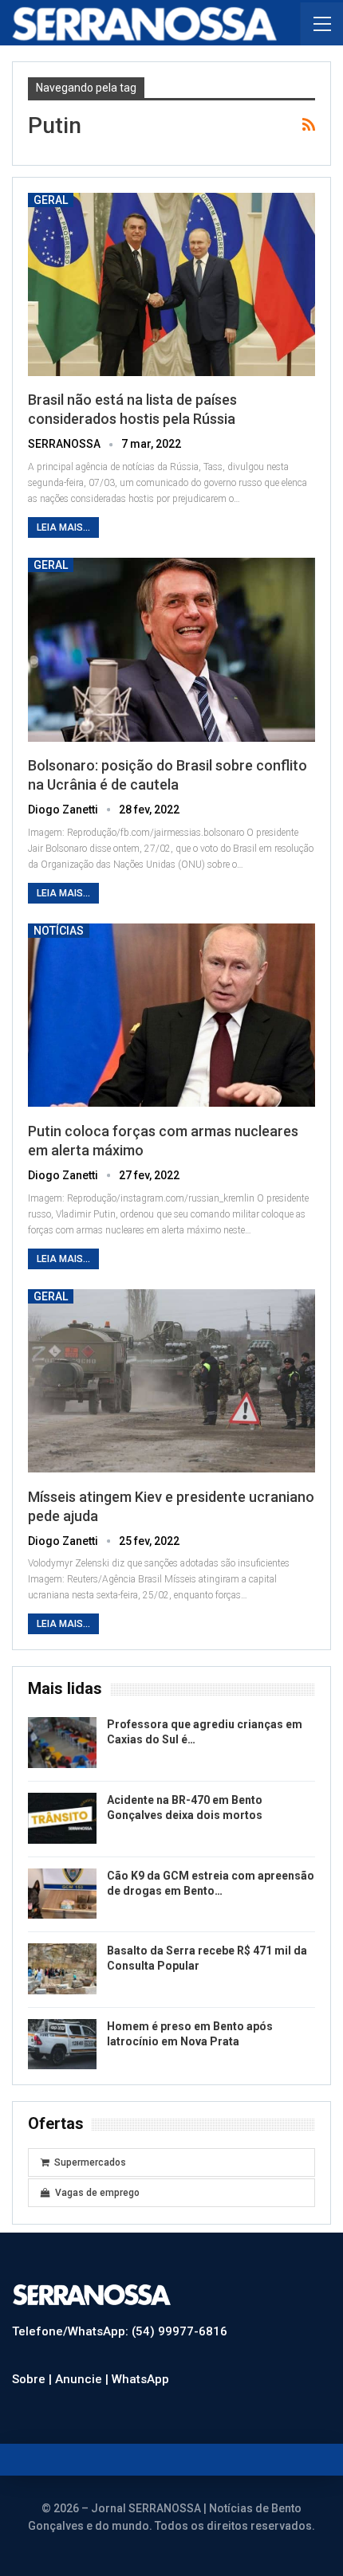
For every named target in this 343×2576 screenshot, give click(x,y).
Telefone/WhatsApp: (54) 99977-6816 (120, 2331)
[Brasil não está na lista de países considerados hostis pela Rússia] (171, 284)
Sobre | (34, 2379)
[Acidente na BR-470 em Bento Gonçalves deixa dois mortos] (62, 1818)
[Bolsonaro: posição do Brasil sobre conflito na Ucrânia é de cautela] (171, 649)
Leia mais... (63, 527)
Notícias (59, 931)
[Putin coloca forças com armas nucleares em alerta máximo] (171, 1015)
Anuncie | (83, 2379)
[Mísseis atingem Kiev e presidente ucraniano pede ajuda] (171, 1381)
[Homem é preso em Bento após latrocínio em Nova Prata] (62, 2045)
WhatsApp (140, 2379)
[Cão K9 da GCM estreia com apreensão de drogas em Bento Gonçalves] (62, 1894)
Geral (51, 200)
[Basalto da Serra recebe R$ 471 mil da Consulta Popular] (62, 1969)
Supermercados (90, 2162)
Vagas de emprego (97, 2193)
